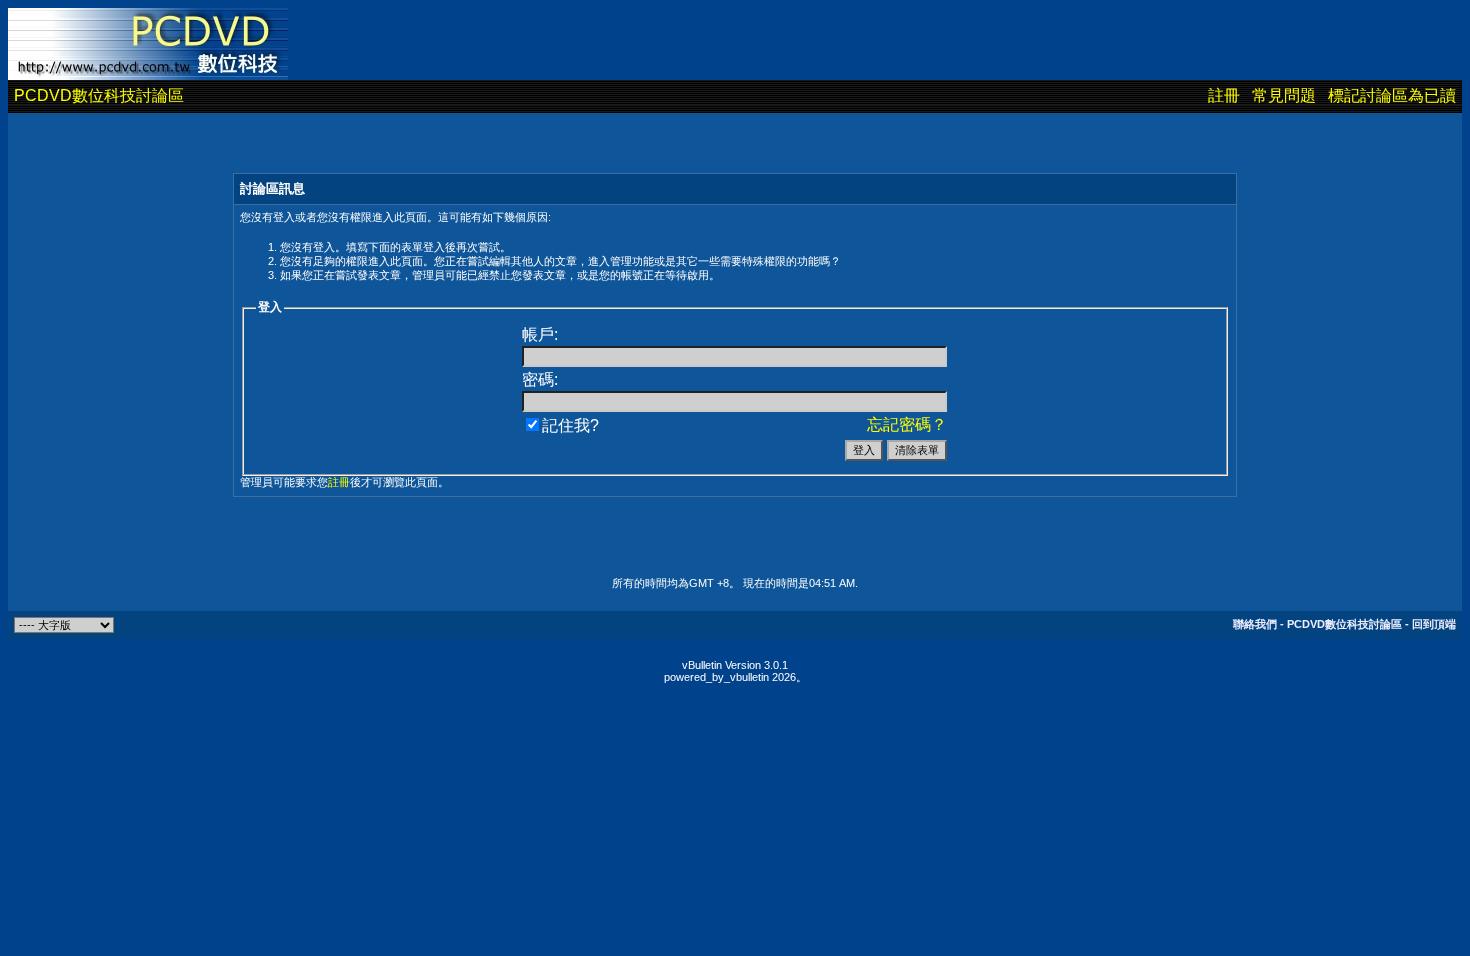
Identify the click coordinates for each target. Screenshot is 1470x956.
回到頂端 (1434, 624)
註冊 (1224, 95)
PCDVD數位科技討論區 (99, 95)
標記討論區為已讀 (1392, 95)
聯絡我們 (1255, 624)
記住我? (570, 425)
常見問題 (1284, 95)
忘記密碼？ (907, 424)
